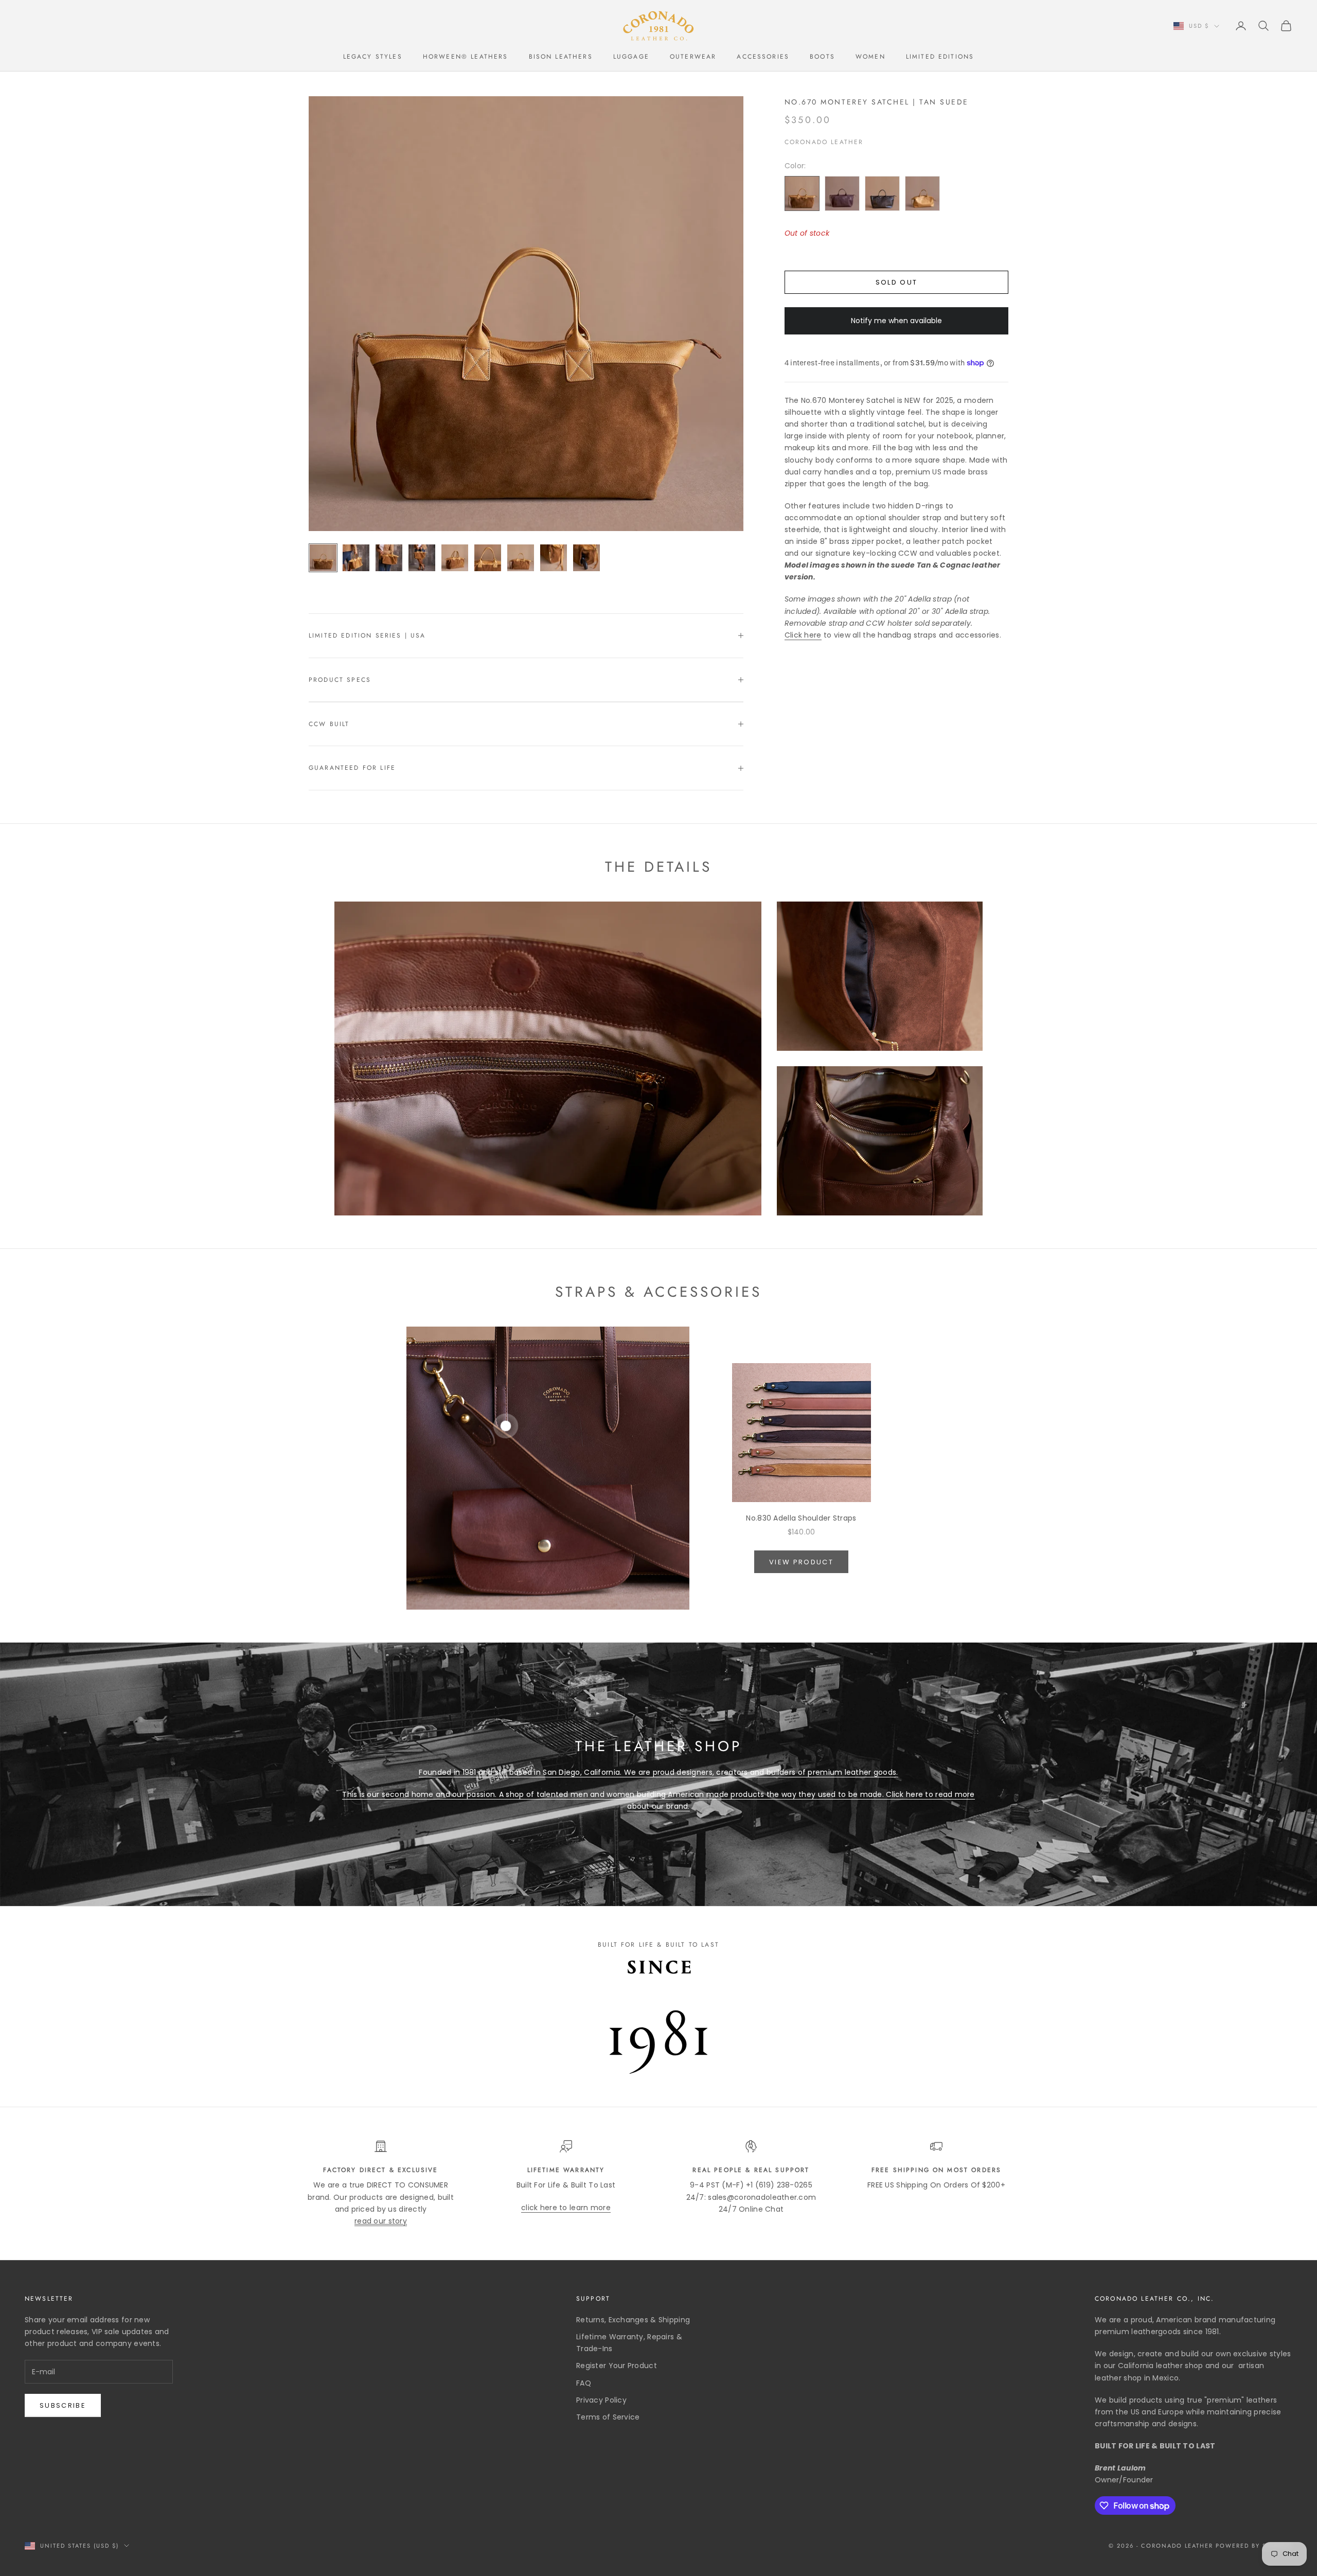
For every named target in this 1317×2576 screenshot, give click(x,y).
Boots (822, 57)
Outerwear (693, 57)
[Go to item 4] (422, 558)
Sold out (897, 282)
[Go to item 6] (488, 558)
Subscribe (63, 2405)
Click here (803, 635)
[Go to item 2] (356, 558)
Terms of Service (608, 2417)
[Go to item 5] (455, 558)
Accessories (763, 57)
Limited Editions (940, 57)
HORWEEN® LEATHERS (466, 57)
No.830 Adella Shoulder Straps (801, 1518)
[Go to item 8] (554, 558)
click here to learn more (566, 2208)
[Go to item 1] (323, 558)
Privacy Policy (601, 2400)
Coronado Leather (824, 142)
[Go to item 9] (586, 558)
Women (870, 57)
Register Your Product (617, 2366)
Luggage (631, 57)
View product (801, 1562)
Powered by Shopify (1254, 2546)
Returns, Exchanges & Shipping (633, 2320)
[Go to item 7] (521, 558)
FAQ (584, 2383)
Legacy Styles (373, 57)
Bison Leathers (561, 57)
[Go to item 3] (389, 558)
